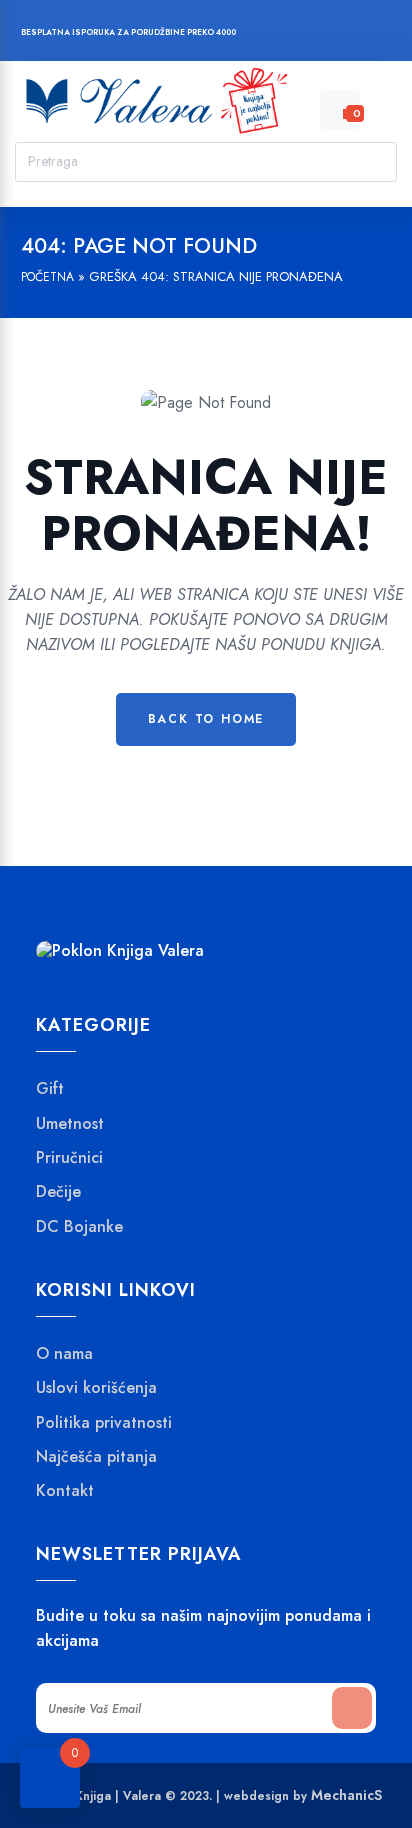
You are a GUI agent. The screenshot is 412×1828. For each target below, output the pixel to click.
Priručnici (69, 1158)
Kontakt (65, 1491)
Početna (47, 277)
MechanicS (346, 1795)
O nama (64, 1354)
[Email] (353, 34)
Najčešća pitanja (96, 1457)
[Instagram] (315, 34)
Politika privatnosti (104, 1423)
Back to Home (206, 719)
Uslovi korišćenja (96, 1388)
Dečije (58, 1192)
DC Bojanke (79, 1227)
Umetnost (70, 1124)
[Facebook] (277, 34)
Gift (50, 1089)
